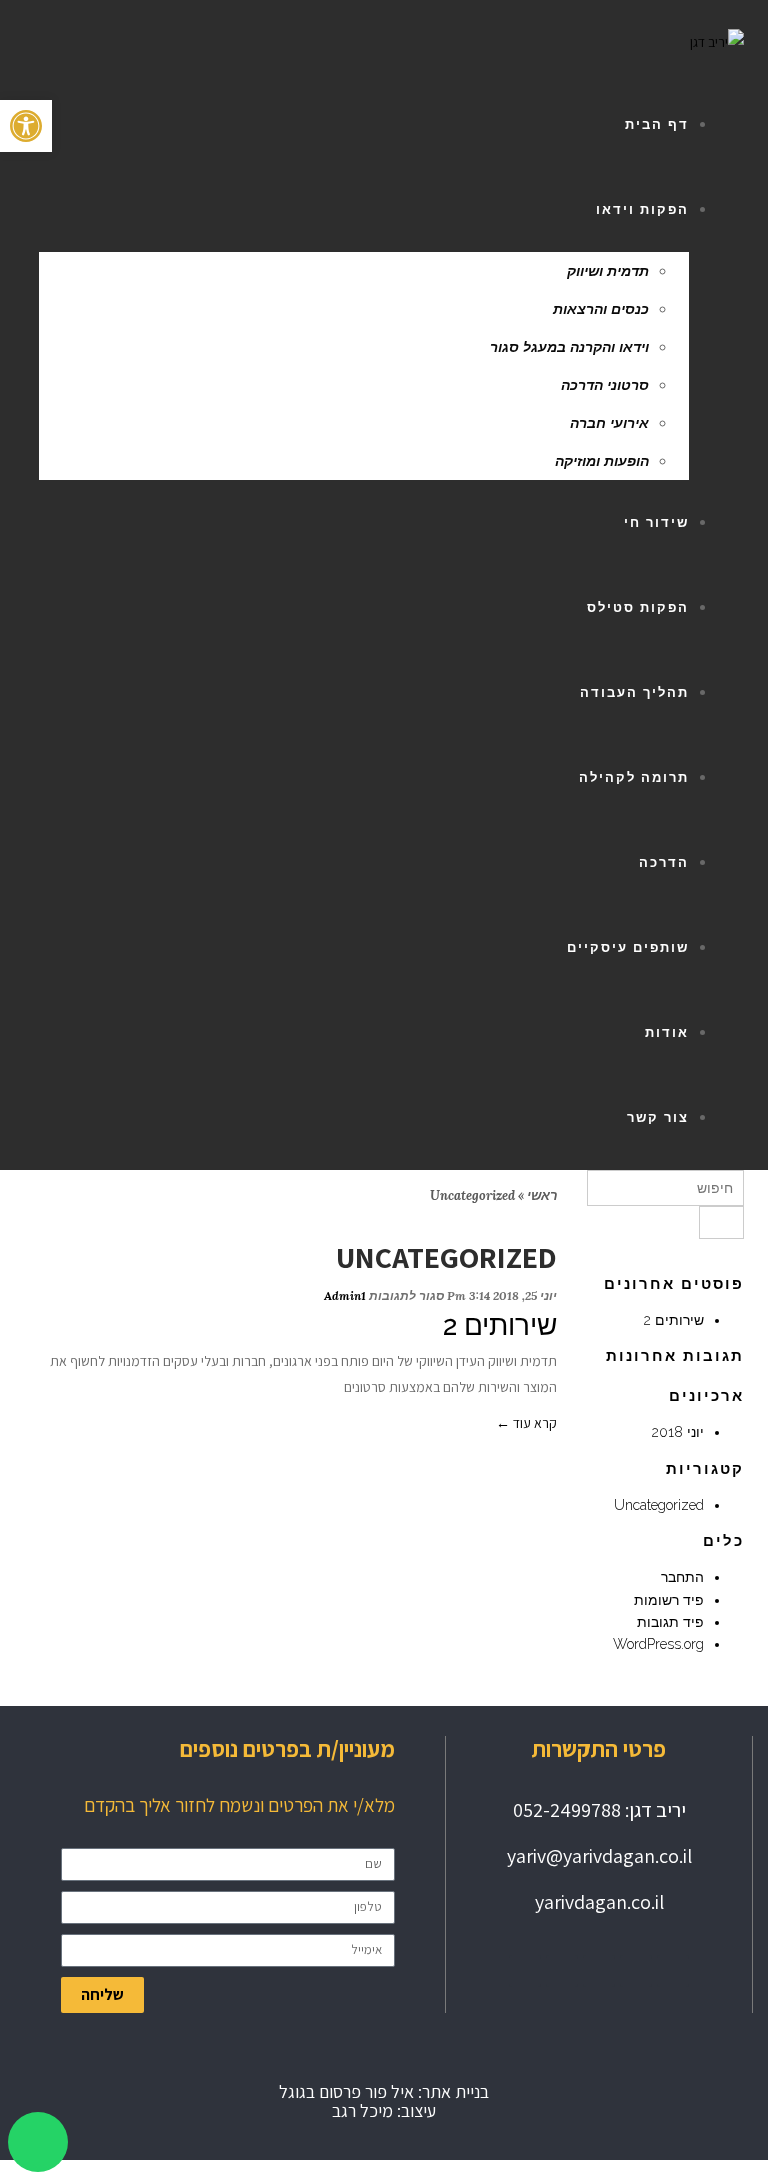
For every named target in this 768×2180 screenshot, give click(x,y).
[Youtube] (599, 1971)
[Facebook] (562, 1971)
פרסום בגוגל (320, 2091)
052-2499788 (567, 1810)
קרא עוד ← (526, 1423)
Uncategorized (659, 1505)
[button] (26, 126)
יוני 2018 (678, 1432)
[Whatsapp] (525, 1971)
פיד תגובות (670, 1622)
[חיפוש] (721, 1222)
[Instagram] (636, 1971)
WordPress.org (658, 1644)
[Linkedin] (673, 1971)
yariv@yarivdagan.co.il (599, 1856)
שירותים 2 (500, 1325)
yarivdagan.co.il (599, 1902)
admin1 (345, 1295)
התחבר (682, 1577)
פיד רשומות (669, 1600)
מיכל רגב (362, 2110)
